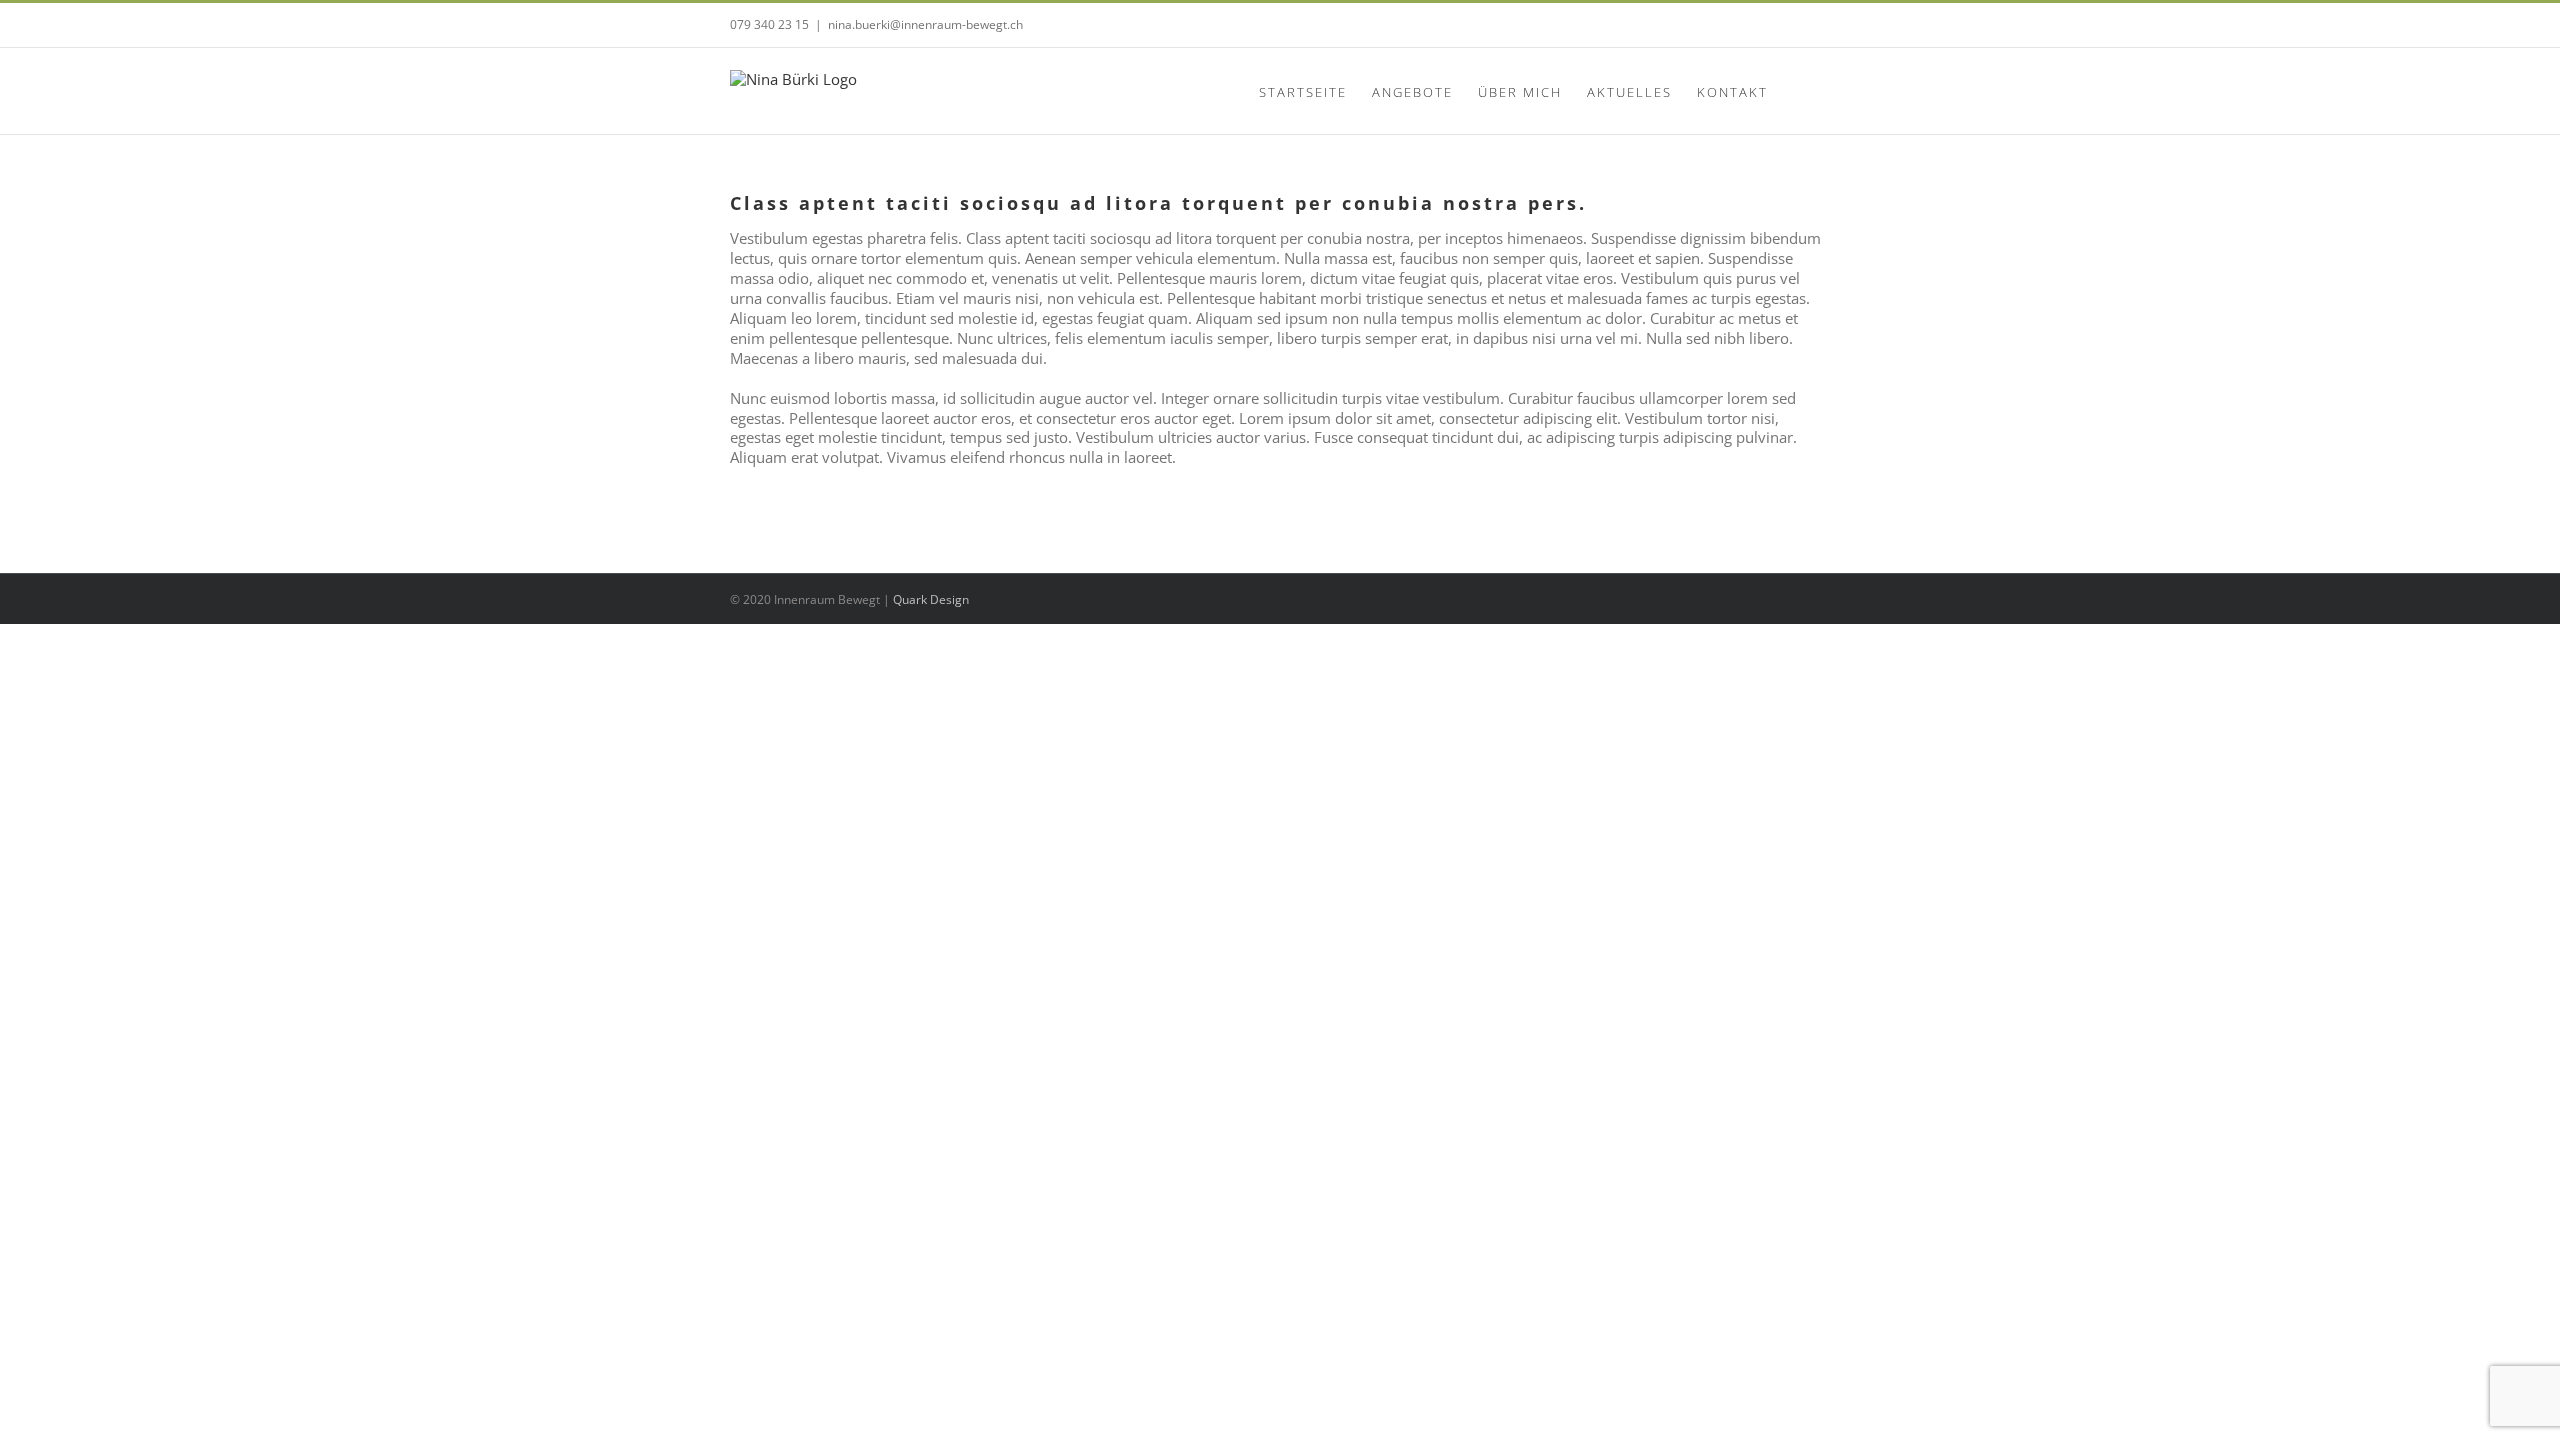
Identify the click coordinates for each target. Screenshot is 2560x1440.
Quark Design (931, 599)
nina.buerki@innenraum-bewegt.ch (925, 24)
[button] (1799, 91)
